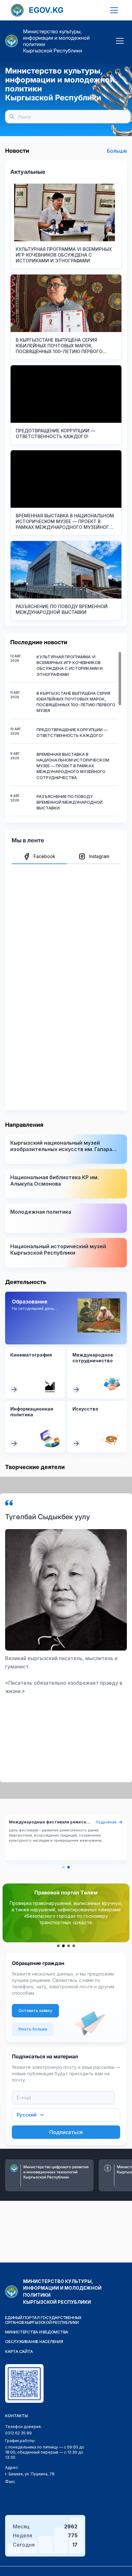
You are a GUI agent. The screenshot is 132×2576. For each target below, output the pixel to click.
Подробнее (106, 1822)
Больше (117, 151)
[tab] (39, 857)
